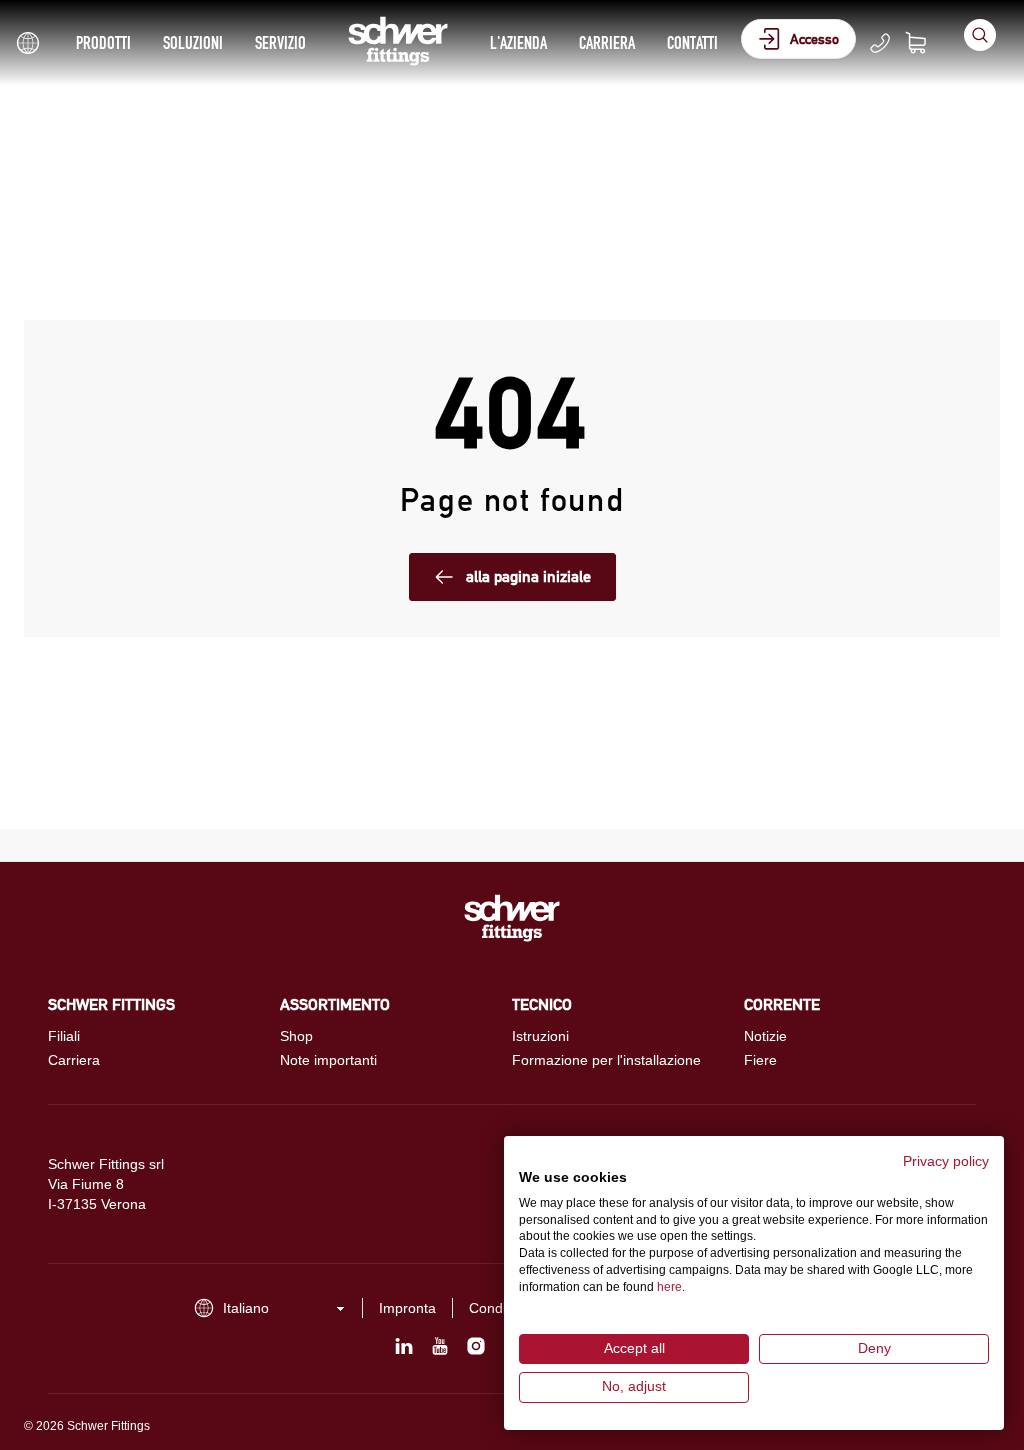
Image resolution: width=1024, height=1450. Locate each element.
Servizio (280, 42)
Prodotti (103, 42)
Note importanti (328, 1060)
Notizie (765, 1036)
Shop (296, 1036)
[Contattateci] (880, 43)
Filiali (64, 1036)
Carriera (607, 42)
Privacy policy (946, 1161)
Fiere (760, 1060)
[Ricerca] (980, 35)
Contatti (692, 42)
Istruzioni (540, 1036)
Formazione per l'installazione (606, 1060)
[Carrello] (928, 43)
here (669, 1287)
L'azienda (518, 42)
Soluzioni (193, 42)
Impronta (407, 1308)
